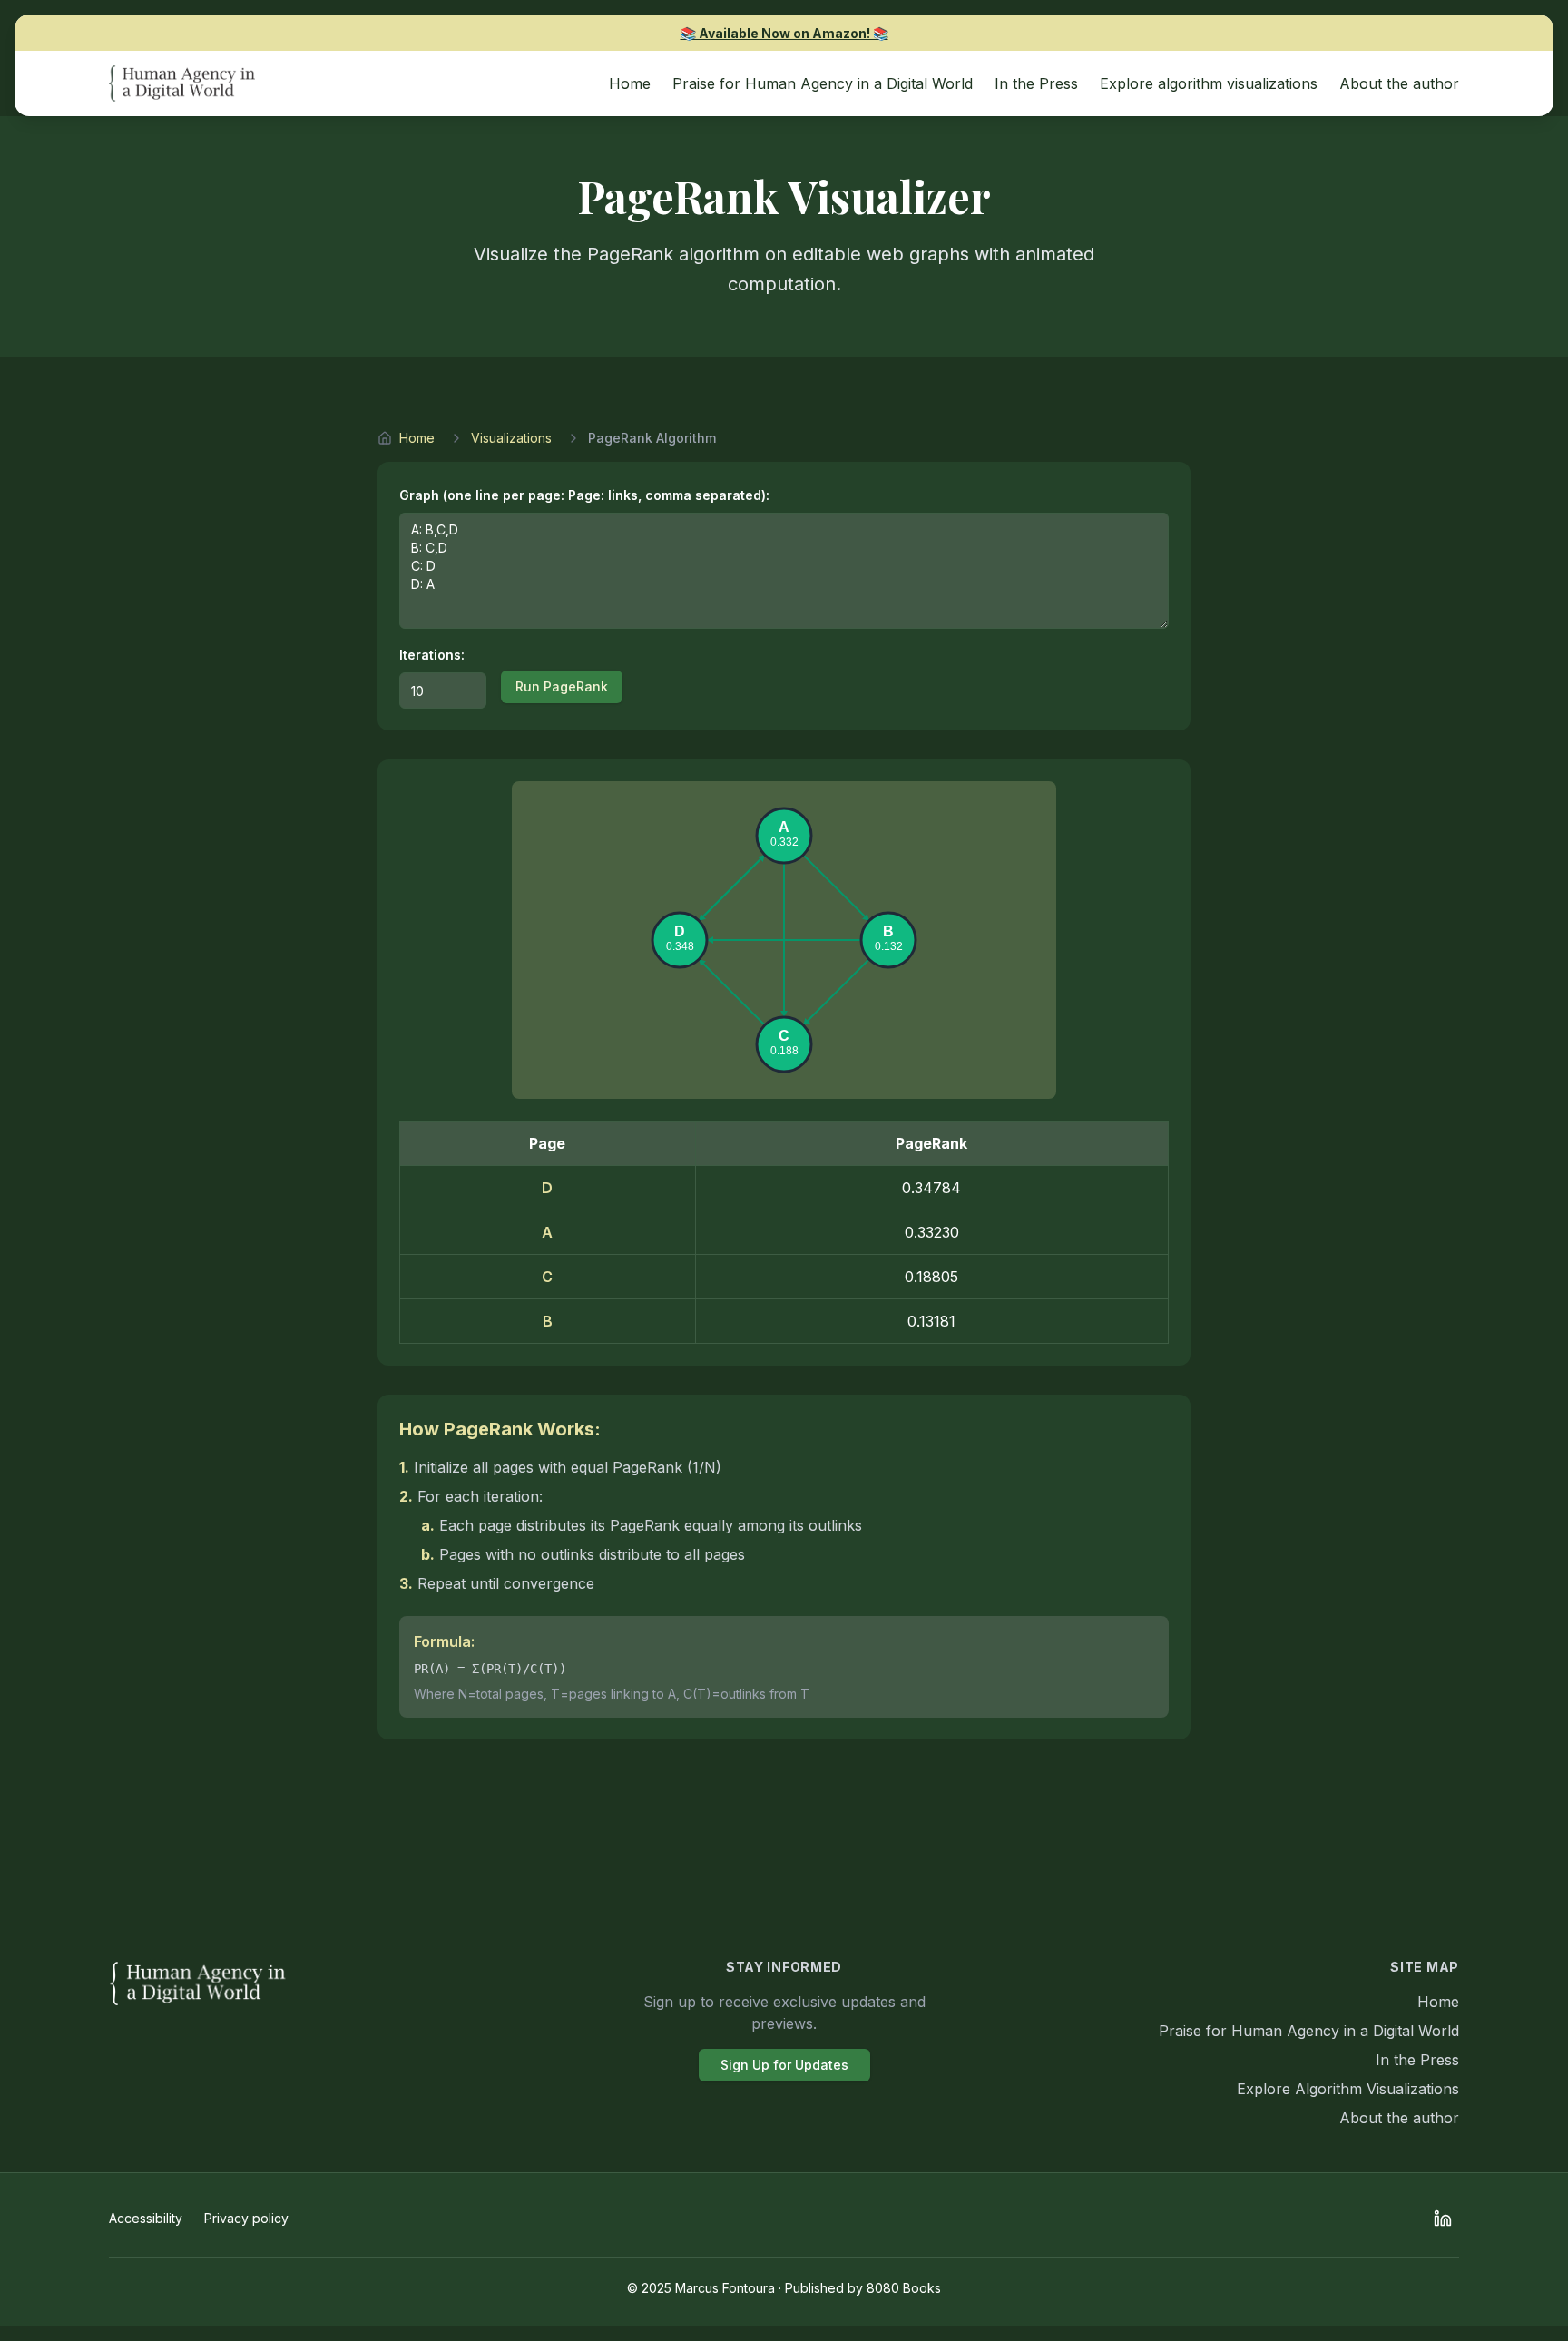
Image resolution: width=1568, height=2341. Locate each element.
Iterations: (432, 655)
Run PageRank (562, 686)
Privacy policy (246, 2218)
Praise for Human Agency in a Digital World (1309, 2031)
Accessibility (146, 2218)
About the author (1399, 2118)
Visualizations (511, 438)
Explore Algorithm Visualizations (1348, 2089)
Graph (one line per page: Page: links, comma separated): (584, 495)
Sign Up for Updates (784, 2065)
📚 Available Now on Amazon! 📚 (784, 33)
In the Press (1417, 2060)
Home (417, 438)
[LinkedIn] (1443, 2219)
